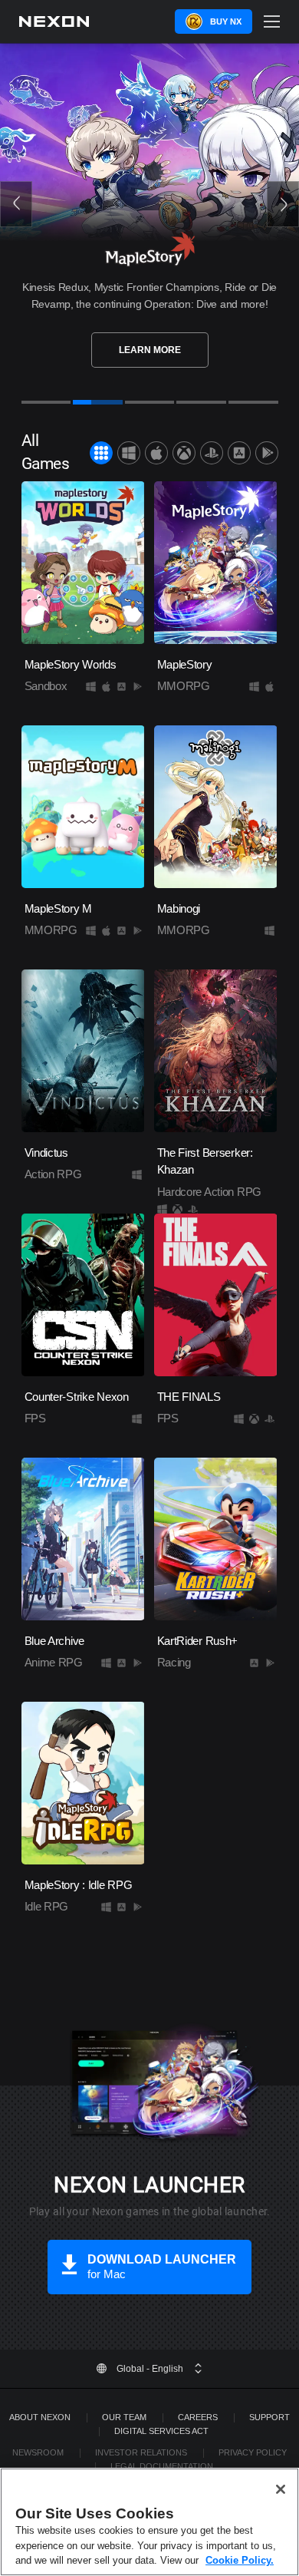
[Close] (281, 2489)
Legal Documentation (162, 2466)
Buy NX (226, 21)
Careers (198, 2417)
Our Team (124, 2417)
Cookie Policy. (240, 2560)
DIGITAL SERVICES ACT (161, 2431)
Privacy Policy (253, 2452)
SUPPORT (269, 2417)
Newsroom (38, 2452)
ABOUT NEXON (40, 2417)
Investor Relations (141, 2452)
